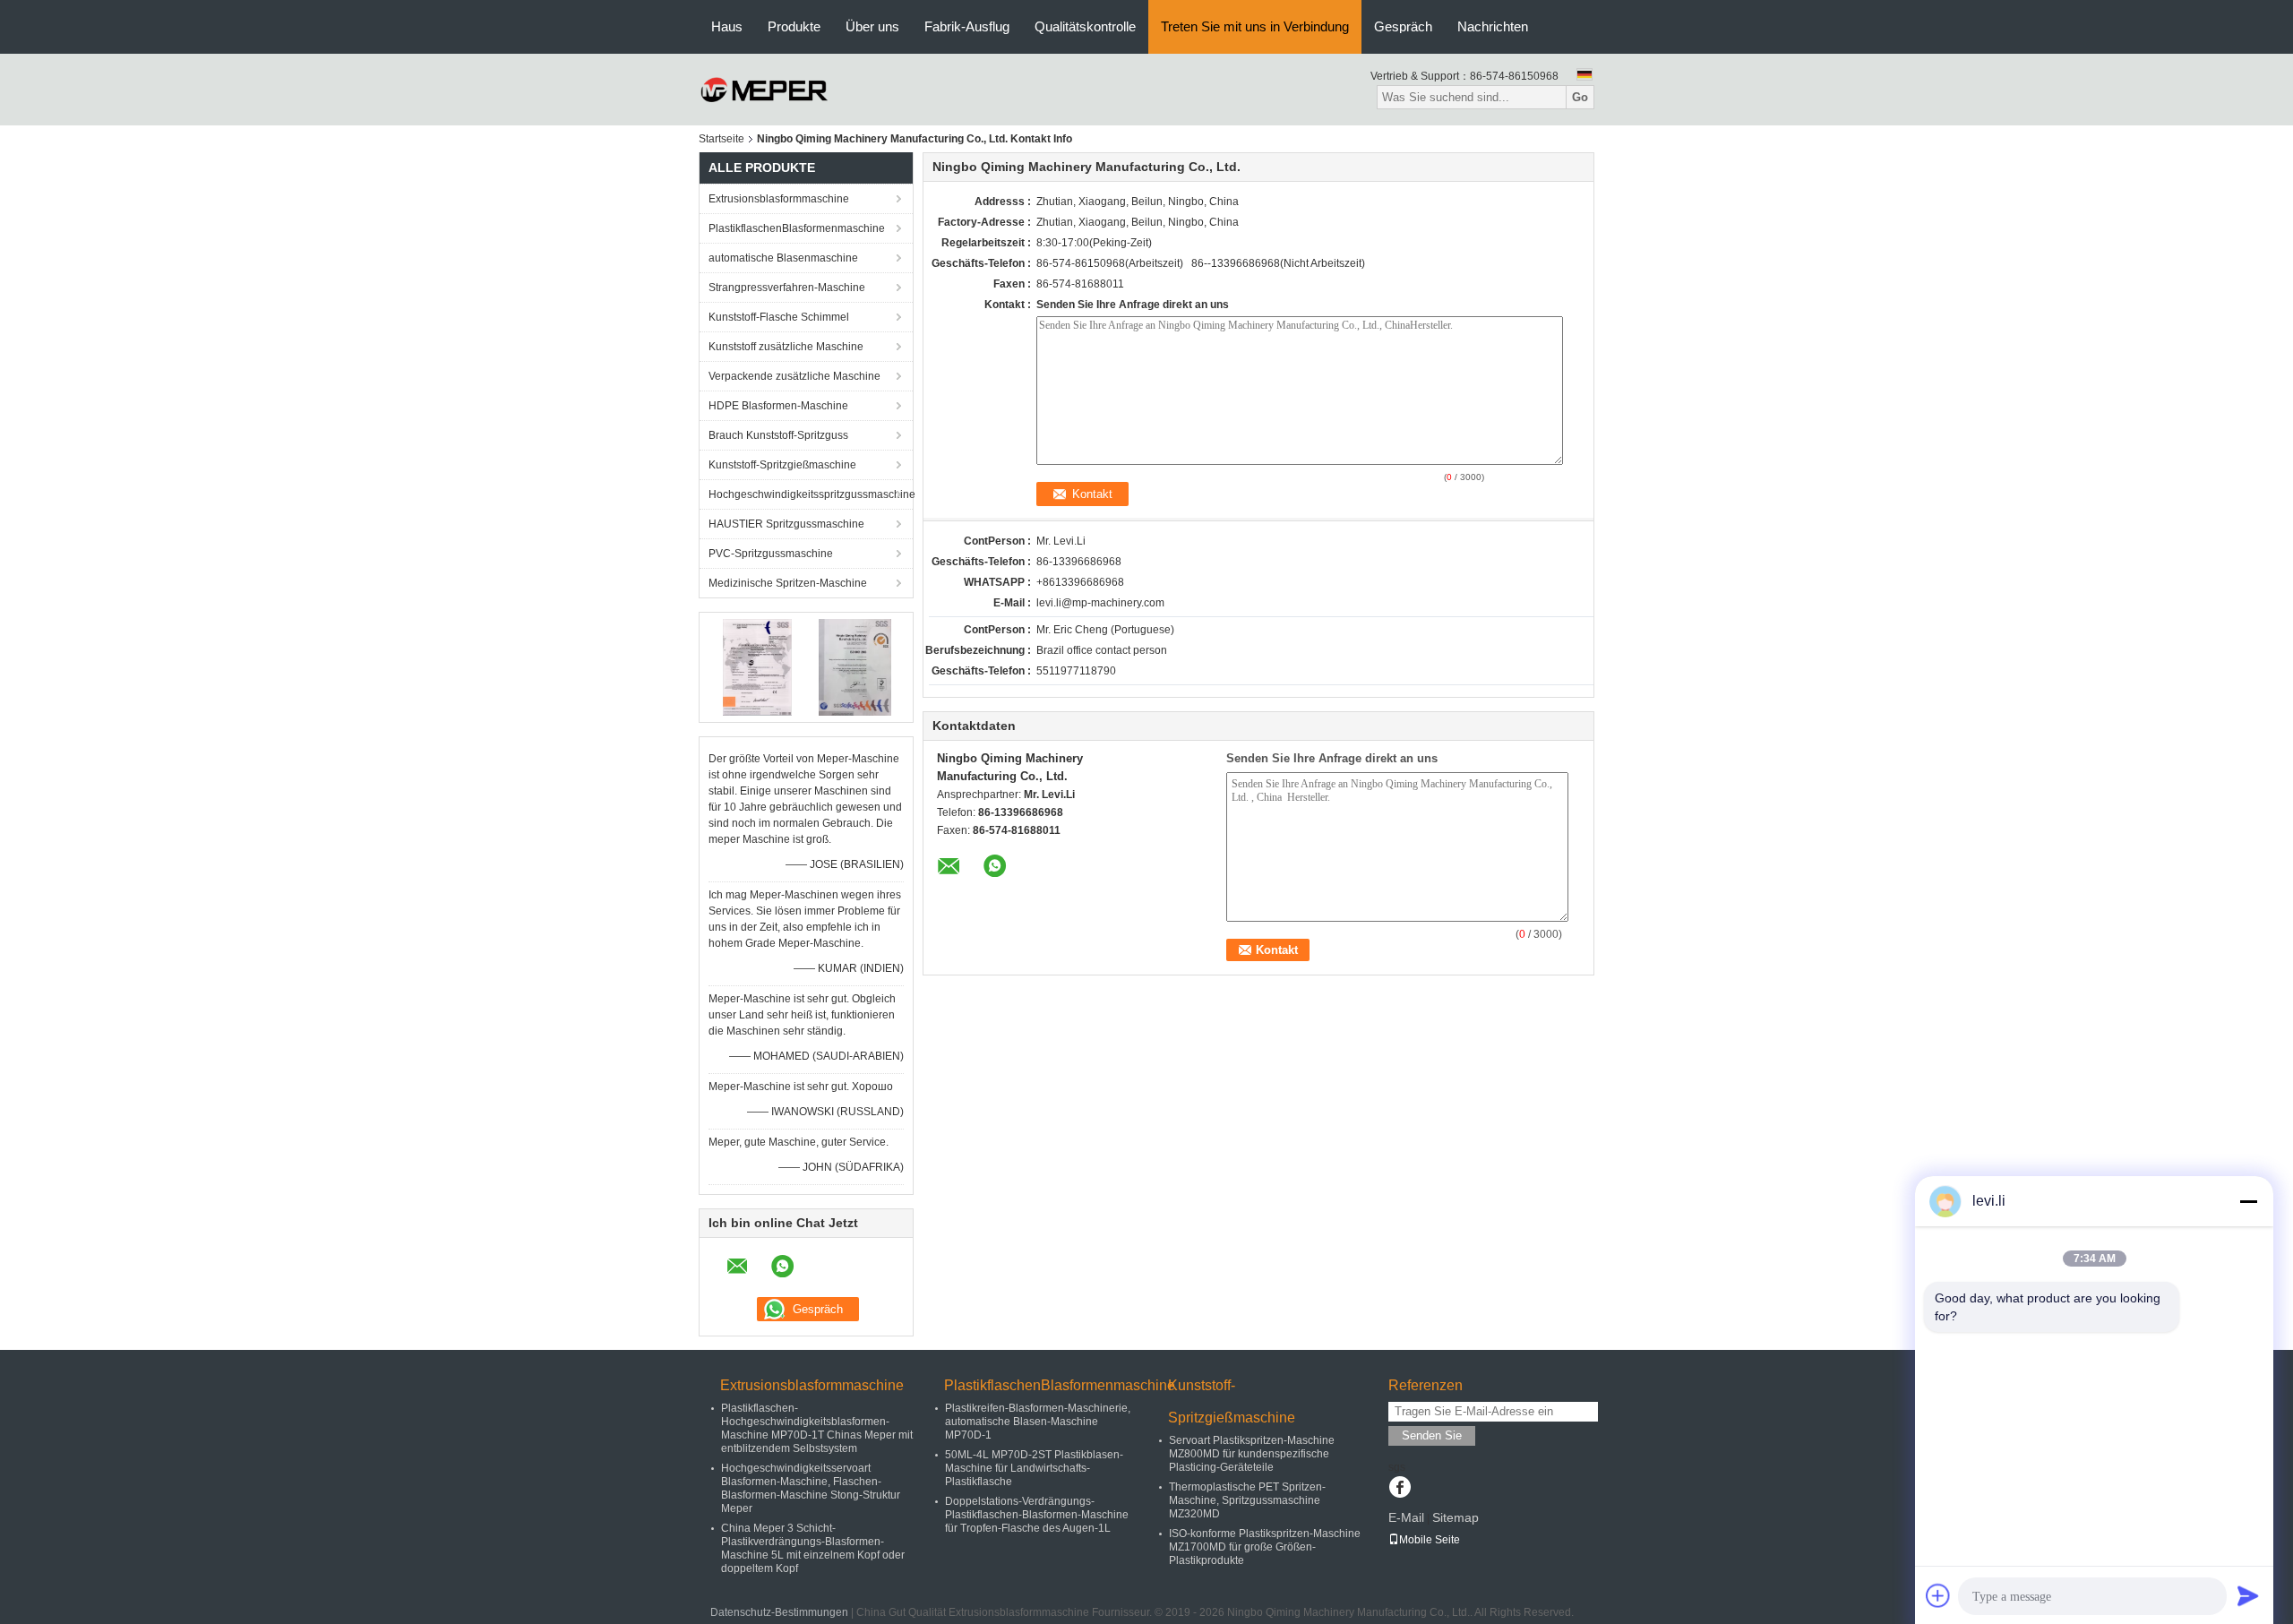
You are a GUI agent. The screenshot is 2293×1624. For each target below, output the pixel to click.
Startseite (721, 139)
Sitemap (1456, 1517)
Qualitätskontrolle (1085, 26)
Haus (727, 26)
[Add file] (1938, 1595)
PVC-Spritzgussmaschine (771, 554)
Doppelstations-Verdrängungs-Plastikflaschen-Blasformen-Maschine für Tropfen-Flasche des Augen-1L (1037, 1515)
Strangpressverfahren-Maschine (787, 288)
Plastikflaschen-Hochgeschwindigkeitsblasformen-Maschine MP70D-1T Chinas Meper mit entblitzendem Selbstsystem (817, 1428)
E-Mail (1406, 1517)
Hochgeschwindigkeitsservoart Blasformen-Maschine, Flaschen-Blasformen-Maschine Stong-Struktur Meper (811, 1488)
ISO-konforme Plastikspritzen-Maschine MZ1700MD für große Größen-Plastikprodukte (1265, 1547)
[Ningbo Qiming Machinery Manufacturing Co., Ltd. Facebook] (1400, 1489)
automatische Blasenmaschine (783, 258)
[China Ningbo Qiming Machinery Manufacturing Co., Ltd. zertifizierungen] (757, 666)
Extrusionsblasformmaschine (779, 199)
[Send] (2248, 1595)
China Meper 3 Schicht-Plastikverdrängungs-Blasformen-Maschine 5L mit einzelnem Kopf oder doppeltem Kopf (813, 1548)
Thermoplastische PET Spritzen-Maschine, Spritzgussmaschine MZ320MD (1247, 1500)
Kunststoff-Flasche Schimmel (779, 317)
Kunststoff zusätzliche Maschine (786, 347)
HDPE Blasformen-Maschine (778, 406)
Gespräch (1403, 26)
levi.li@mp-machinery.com (1100, 603)
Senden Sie (1432, 1435)
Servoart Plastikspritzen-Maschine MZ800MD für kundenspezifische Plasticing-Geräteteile (1252, 1454)
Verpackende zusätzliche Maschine (794, 376)
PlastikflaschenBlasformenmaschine (797, 228)
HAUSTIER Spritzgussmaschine (786, 524)
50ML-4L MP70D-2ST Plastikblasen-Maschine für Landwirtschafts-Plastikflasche (1034, 1468)
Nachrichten (1493, 26)
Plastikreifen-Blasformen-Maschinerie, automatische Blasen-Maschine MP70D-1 (1038, 1422)
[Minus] (2248, 1201)
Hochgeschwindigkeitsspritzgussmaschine (811, 494)
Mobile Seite (1430, 1540)
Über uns (872, 26)
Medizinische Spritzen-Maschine (788, 583)
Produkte (794, 26)
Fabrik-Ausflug (967, 26)
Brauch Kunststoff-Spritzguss (778, 435)
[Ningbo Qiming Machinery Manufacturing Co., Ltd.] (764, 89)
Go (1580, 97)
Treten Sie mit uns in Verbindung (1255, 26)
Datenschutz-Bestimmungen (779, 1612)
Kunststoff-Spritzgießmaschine (782, 465)
